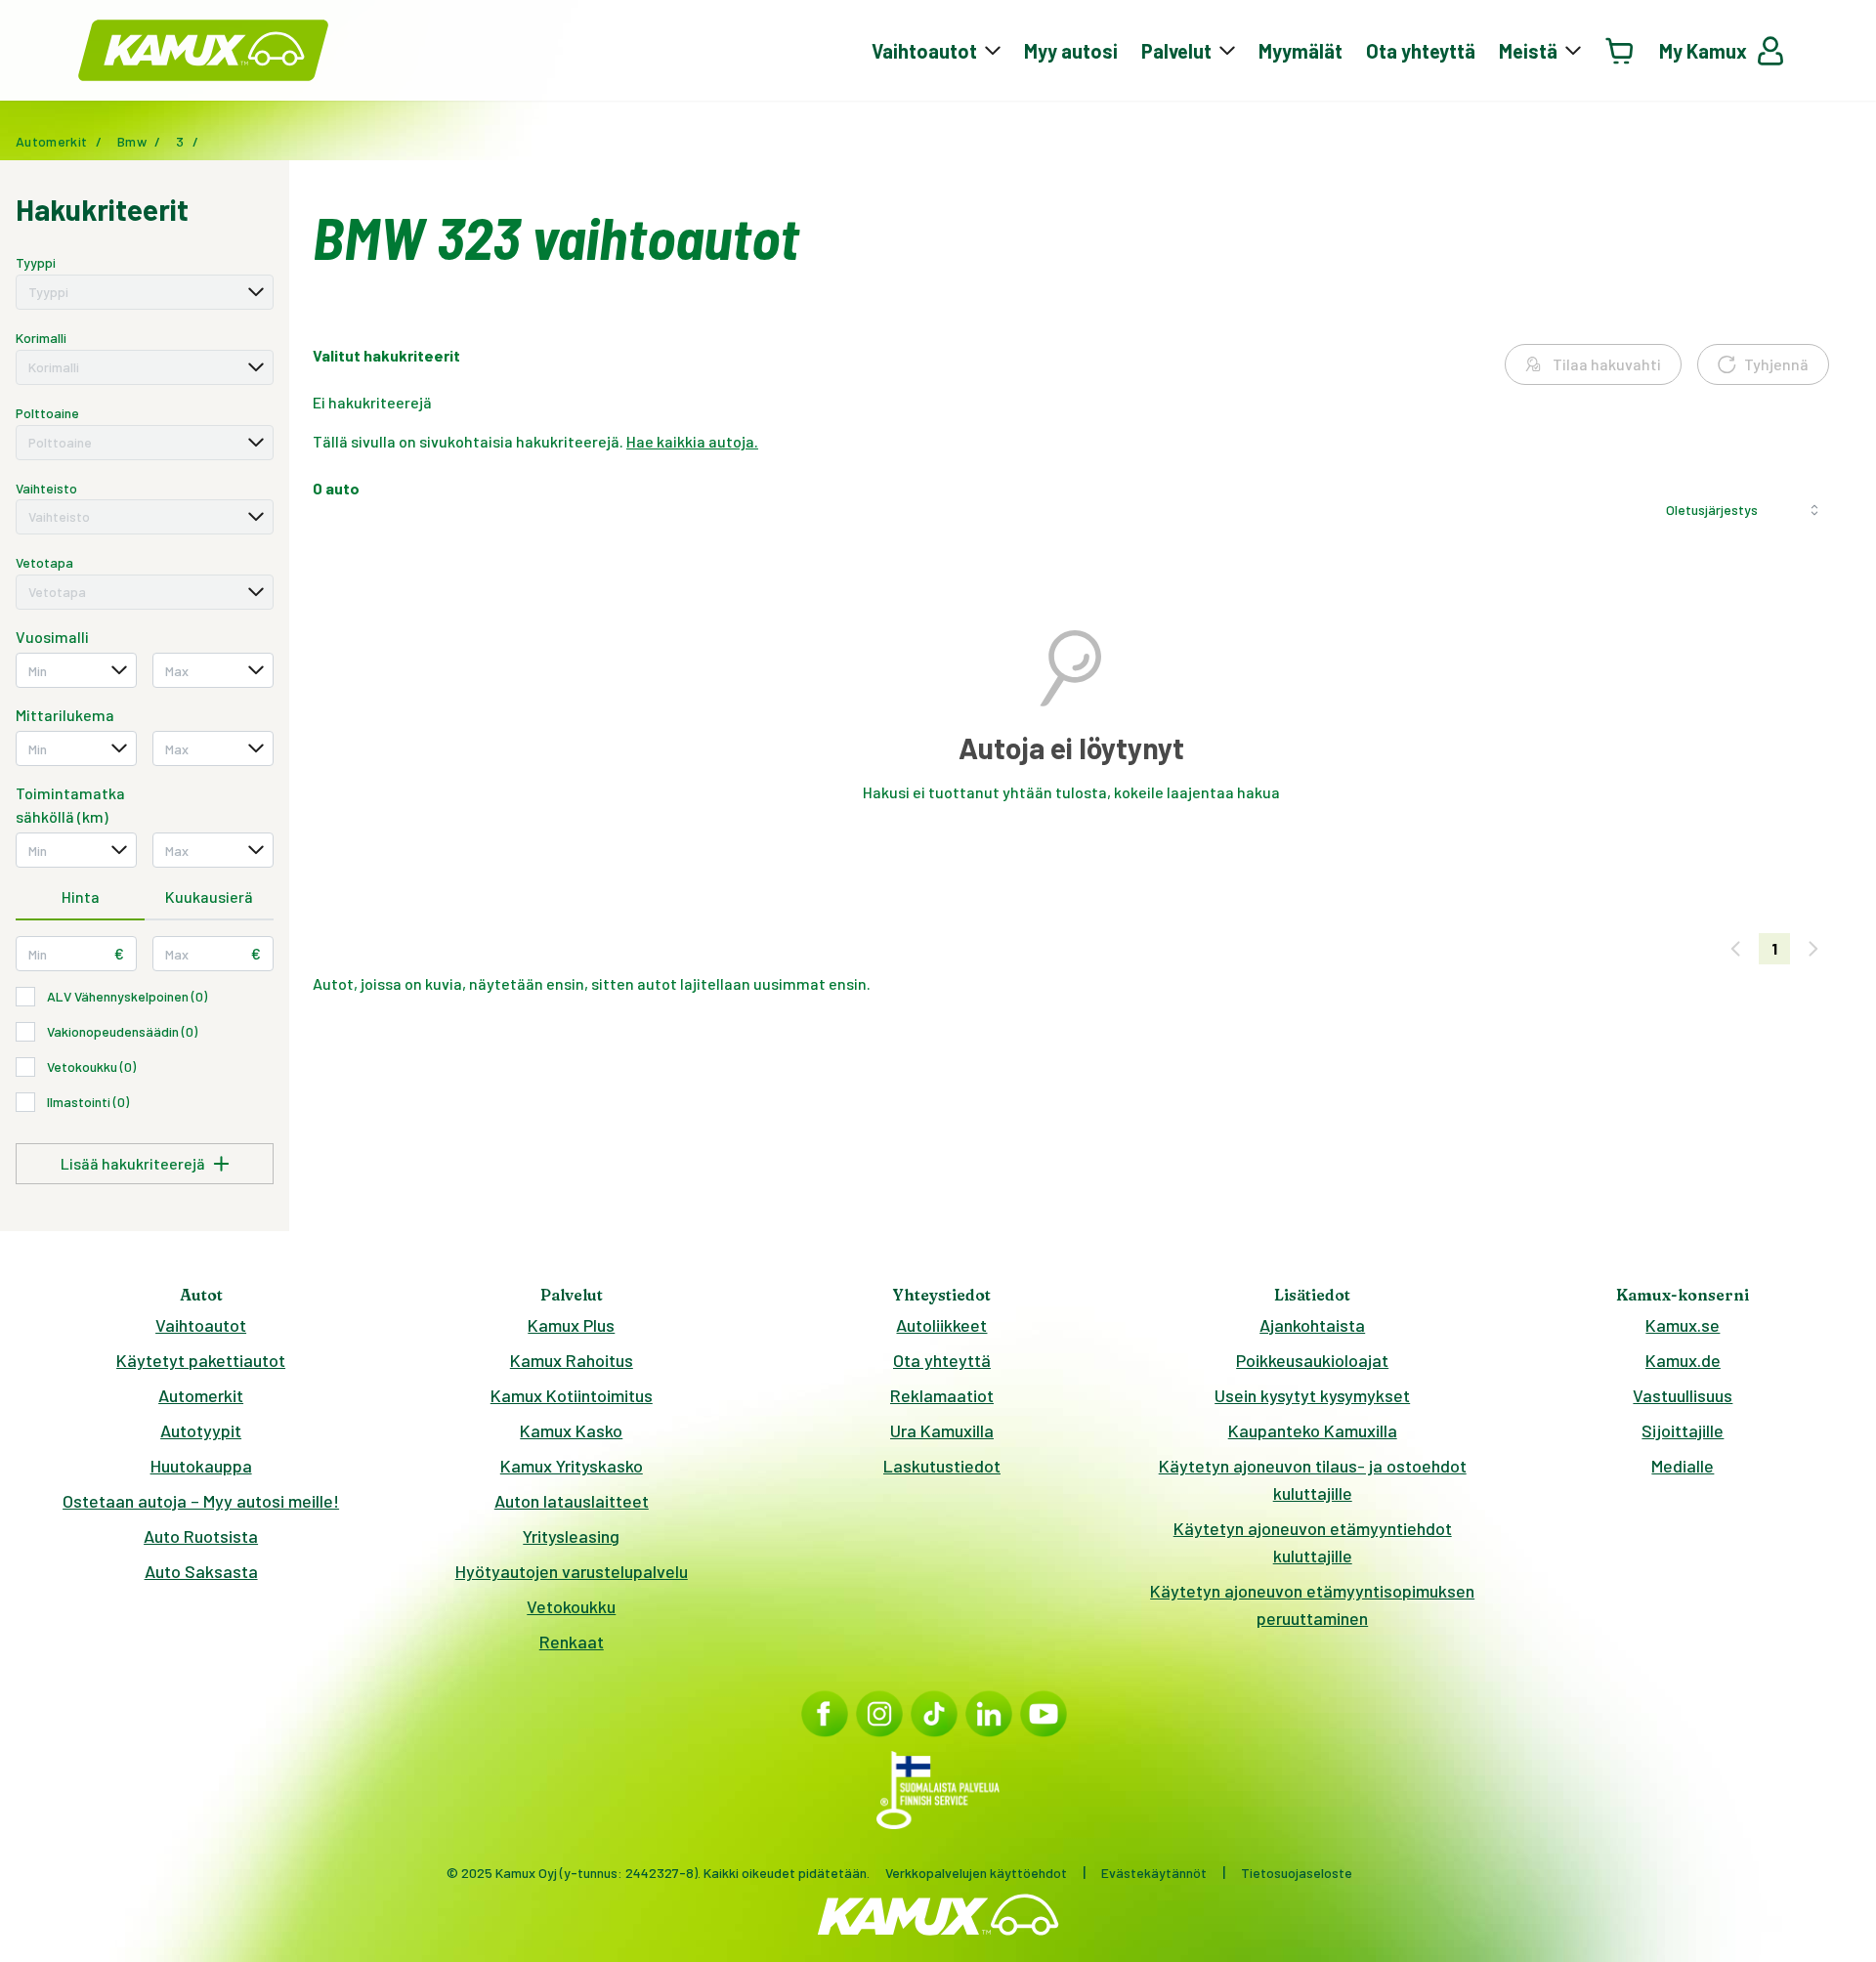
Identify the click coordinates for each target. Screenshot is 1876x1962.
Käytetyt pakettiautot (201, 1360)
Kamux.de (1683, 1360)
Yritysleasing (571, 1536)
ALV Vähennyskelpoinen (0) (127, 996)
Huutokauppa (201, 1466)
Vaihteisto (46, 488)
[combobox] (145, 292)
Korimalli (41, 338)
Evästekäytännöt (1154, 1873)
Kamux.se (1683, 1325)
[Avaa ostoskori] (1620, 50)
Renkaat (572, 1642)
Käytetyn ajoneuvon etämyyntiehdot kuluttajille (1313, 1542)
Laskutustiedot (942, 1466)
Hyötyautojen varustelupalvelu (572, 1571)
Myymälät (1300, 51)
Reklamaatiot (942, 1395)
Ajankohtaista (1312, 1325)
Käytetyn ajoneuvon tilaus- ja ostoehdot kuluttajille (1313, 1479)
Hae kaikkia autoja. (692, 441)
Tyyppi (36, 262)
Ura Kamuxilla (942, 1430)
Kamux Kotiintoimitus (572, 1395)
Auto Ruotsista (201, 1536)
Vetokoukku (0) (91, 1066)
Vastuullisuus (1683, 1395)
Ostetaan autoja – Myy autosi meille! (201, 1501)
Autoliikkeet (941, 1325)
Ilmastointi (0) (88, 1102)
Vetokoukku (571, 1606)
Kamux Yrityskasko (572, 1466)
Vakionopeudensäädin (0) (122, 1031)
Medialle (1683, 1466)
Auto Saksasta (201, 1571)
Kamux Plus (571, 1325)
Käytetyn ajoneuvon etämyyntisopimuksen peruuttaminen (1312, 1604)
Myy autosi (1071, 51)
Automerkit (201, 1395)
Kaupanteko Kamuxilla (1313, 1430)
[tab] (80, 898)
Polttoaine (47, 413)
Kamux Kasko (571, 1430)
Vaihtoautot (201, 1325)
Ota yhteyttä (1421, 51)
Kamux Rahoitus (572, 1360)
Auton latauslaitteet (572, 1501)
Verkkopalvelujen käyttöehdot (976, 1873)
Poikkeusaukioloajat (1312, 1360)
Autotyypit (201, 1430)
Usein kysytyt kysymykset (1312, 1395)
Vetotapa (44, 562)
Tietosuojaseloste (1297, 1873)
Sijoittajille (1683, 1430)
